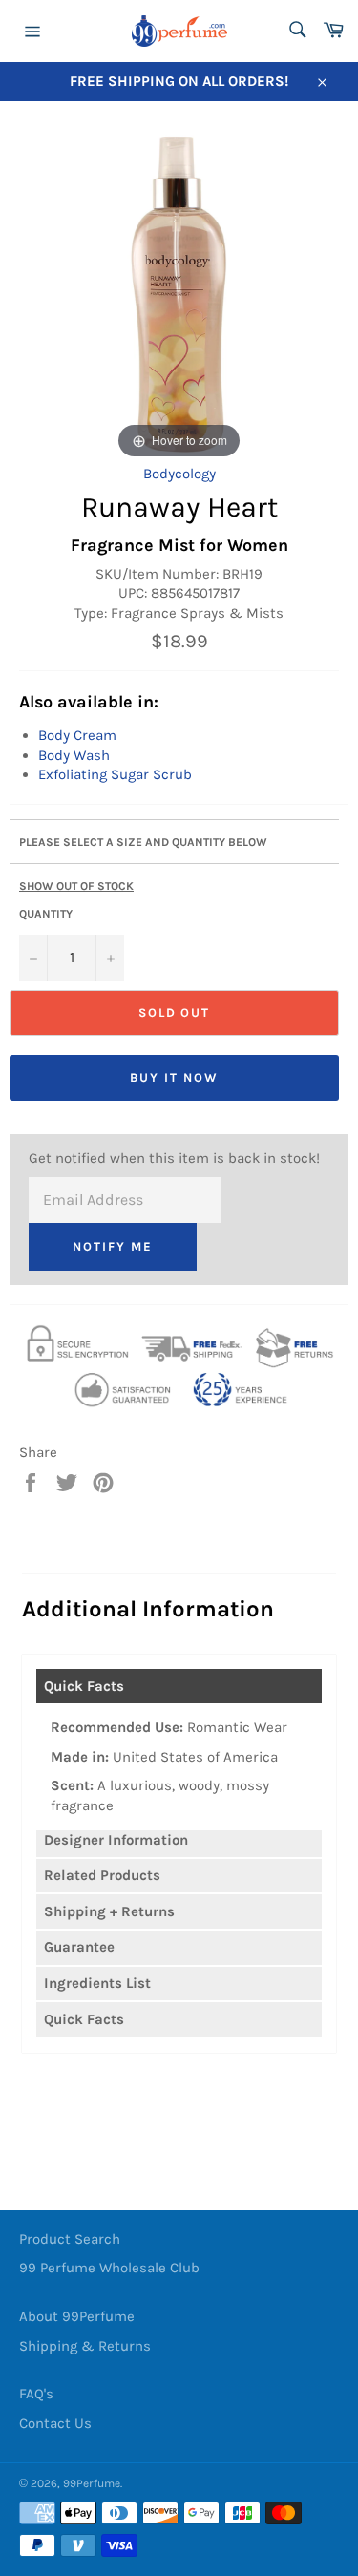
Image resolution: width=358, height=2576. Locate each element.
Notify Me (113, 1246)
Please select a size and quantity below (143, 842)
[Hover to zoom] (179, 293)
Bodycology (179, 474)
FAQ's (36, 2394)
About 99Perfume (77, 2316)
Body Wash (74, 755)
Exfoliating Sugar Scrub (115, 774)
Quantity (46, 914)
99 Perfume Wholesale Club (109, 2268)
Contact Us (55, 2423)
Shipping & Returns (85, 2346)
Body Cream (77, 735)
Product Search (70, 2239)
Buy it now (174, 1077)
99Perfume (92, 2483)
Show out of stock (76, 886)
